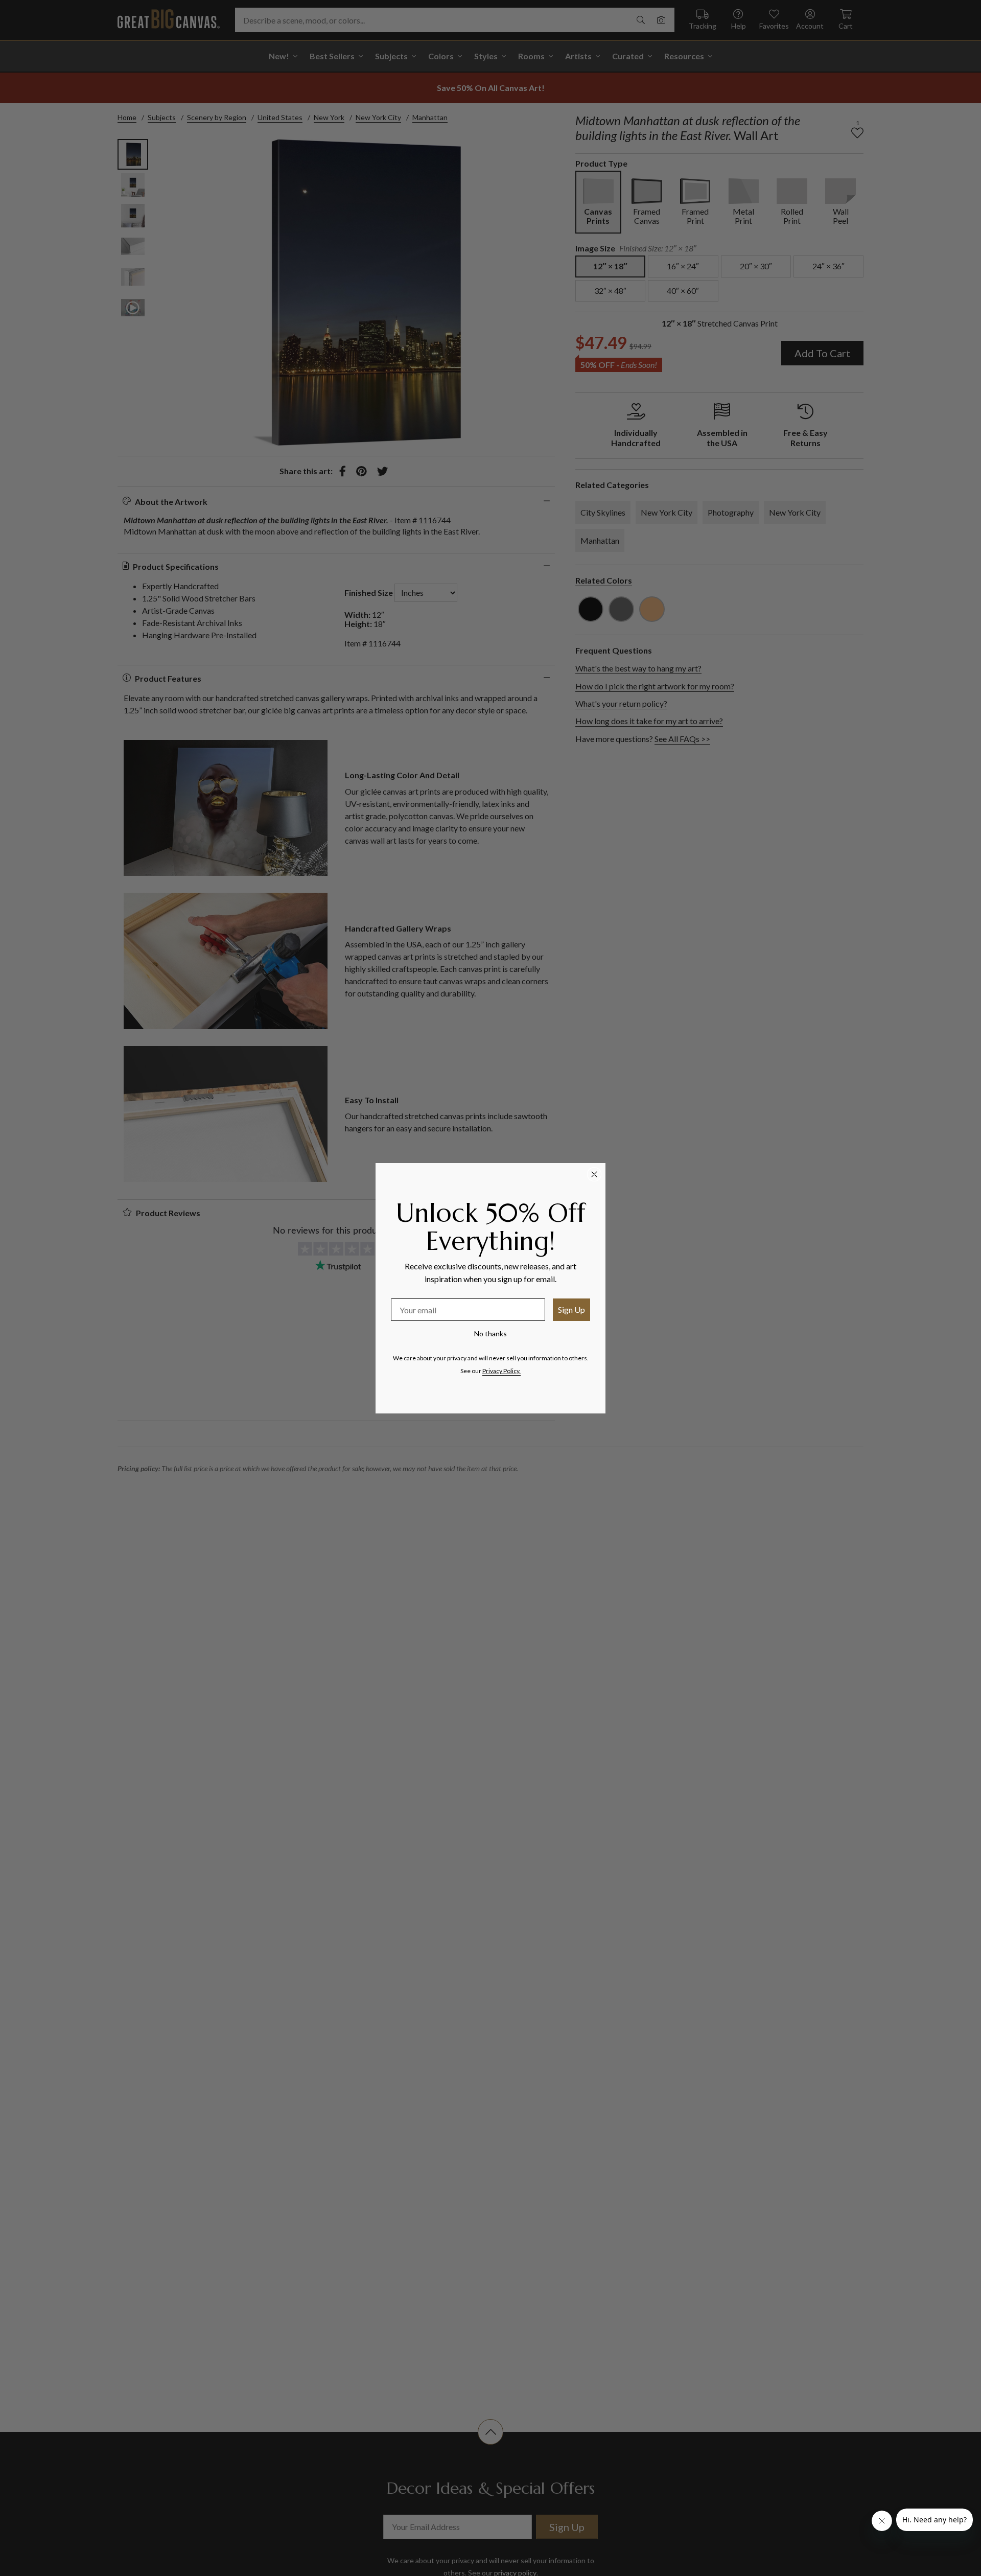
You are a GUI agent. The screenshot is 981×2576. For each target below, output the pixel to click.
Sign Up (571, 1309)
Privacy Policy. (501, 1371)
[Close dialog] (594, 1174)
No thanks (491, 1333)
